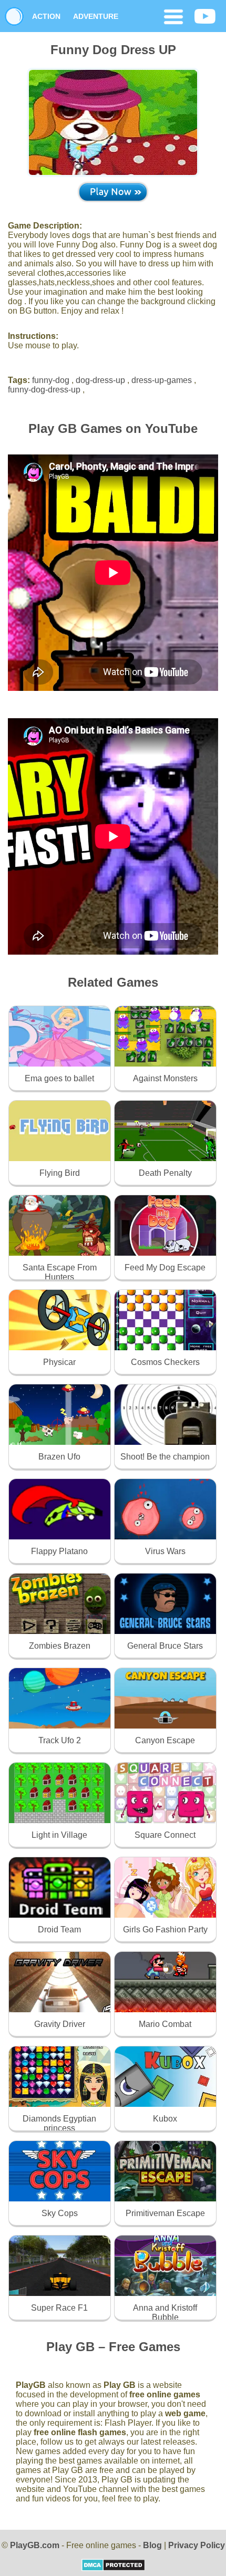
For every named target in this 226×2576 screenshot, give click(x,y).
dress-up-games (162, 380)
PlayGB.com (35, 2545)
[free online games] (14, 16)
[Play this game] (113, 192)
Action (46, 16)
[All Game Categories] (173, 18)
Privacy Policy (197, 2545)
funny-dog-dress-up (44, 390)
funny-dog (51, 380)
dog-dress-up (100, 380)
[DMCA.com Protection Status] (113, 2568)
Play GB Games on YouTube (113, 428)
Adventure (96, 16)
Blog (152, 2545)
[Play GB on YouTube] (205, 17)
